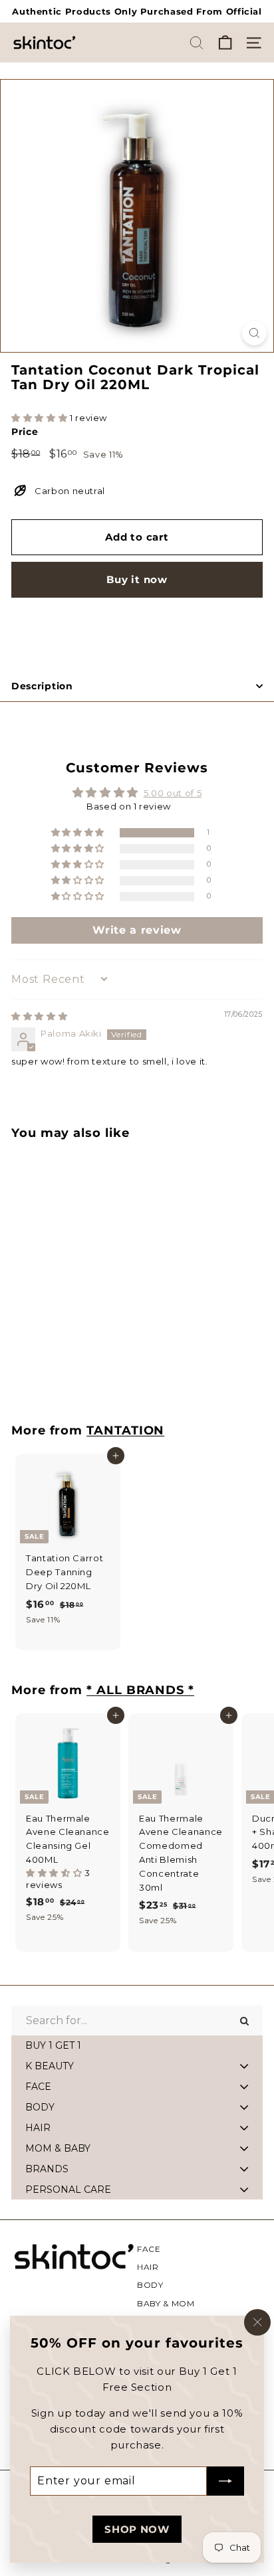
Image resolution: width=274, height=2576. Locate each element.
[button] (41, 418)
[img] (39, 1016)
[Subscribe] (225, 2481)
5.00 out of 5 (173, 793)
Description (42, 686)
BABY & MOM (166, 2303)
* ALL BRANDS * (140, 1690)
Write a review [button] (137, 930)
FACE (149, 2249)
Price (25, 432)
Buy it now (137, 579)
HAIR (148, 2267)
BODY (150, 2285)
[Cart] (225, 43)
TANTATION (125, 1430)
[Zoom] (254, 333)
